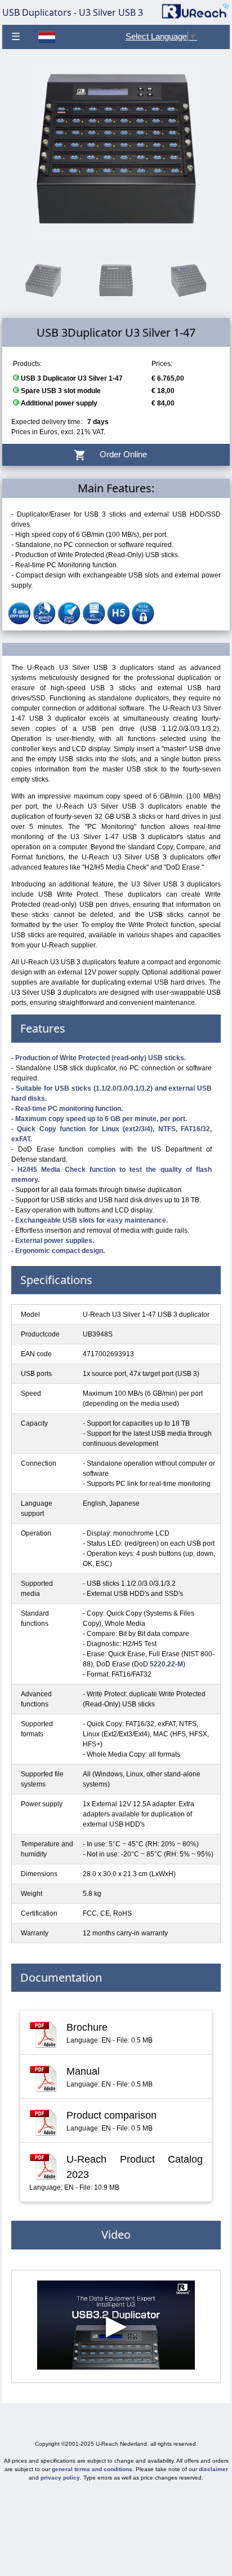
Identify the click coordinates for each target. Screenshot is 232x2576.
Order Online (116, 455)
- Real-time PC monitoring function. (67, 1109)
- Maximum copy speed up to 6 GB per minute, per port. (99, 1119)
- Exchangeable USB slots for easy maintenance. (90, 1220)
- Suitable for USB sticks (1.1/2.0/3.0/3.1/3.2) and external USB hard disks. (111, 1093)
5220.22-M (166, 1664)
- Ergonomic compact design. (58, 1251)
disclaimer (213, 2469)
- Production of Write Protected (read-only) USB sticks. (99, 1058)
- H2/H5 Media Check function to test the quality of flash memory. (111, 1175)
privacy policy (60, 2478)
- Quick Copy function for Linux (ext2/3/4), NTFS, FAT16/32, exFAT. (111, 1134)
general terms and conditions (92, 2469)
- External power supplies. (53, 1241)
